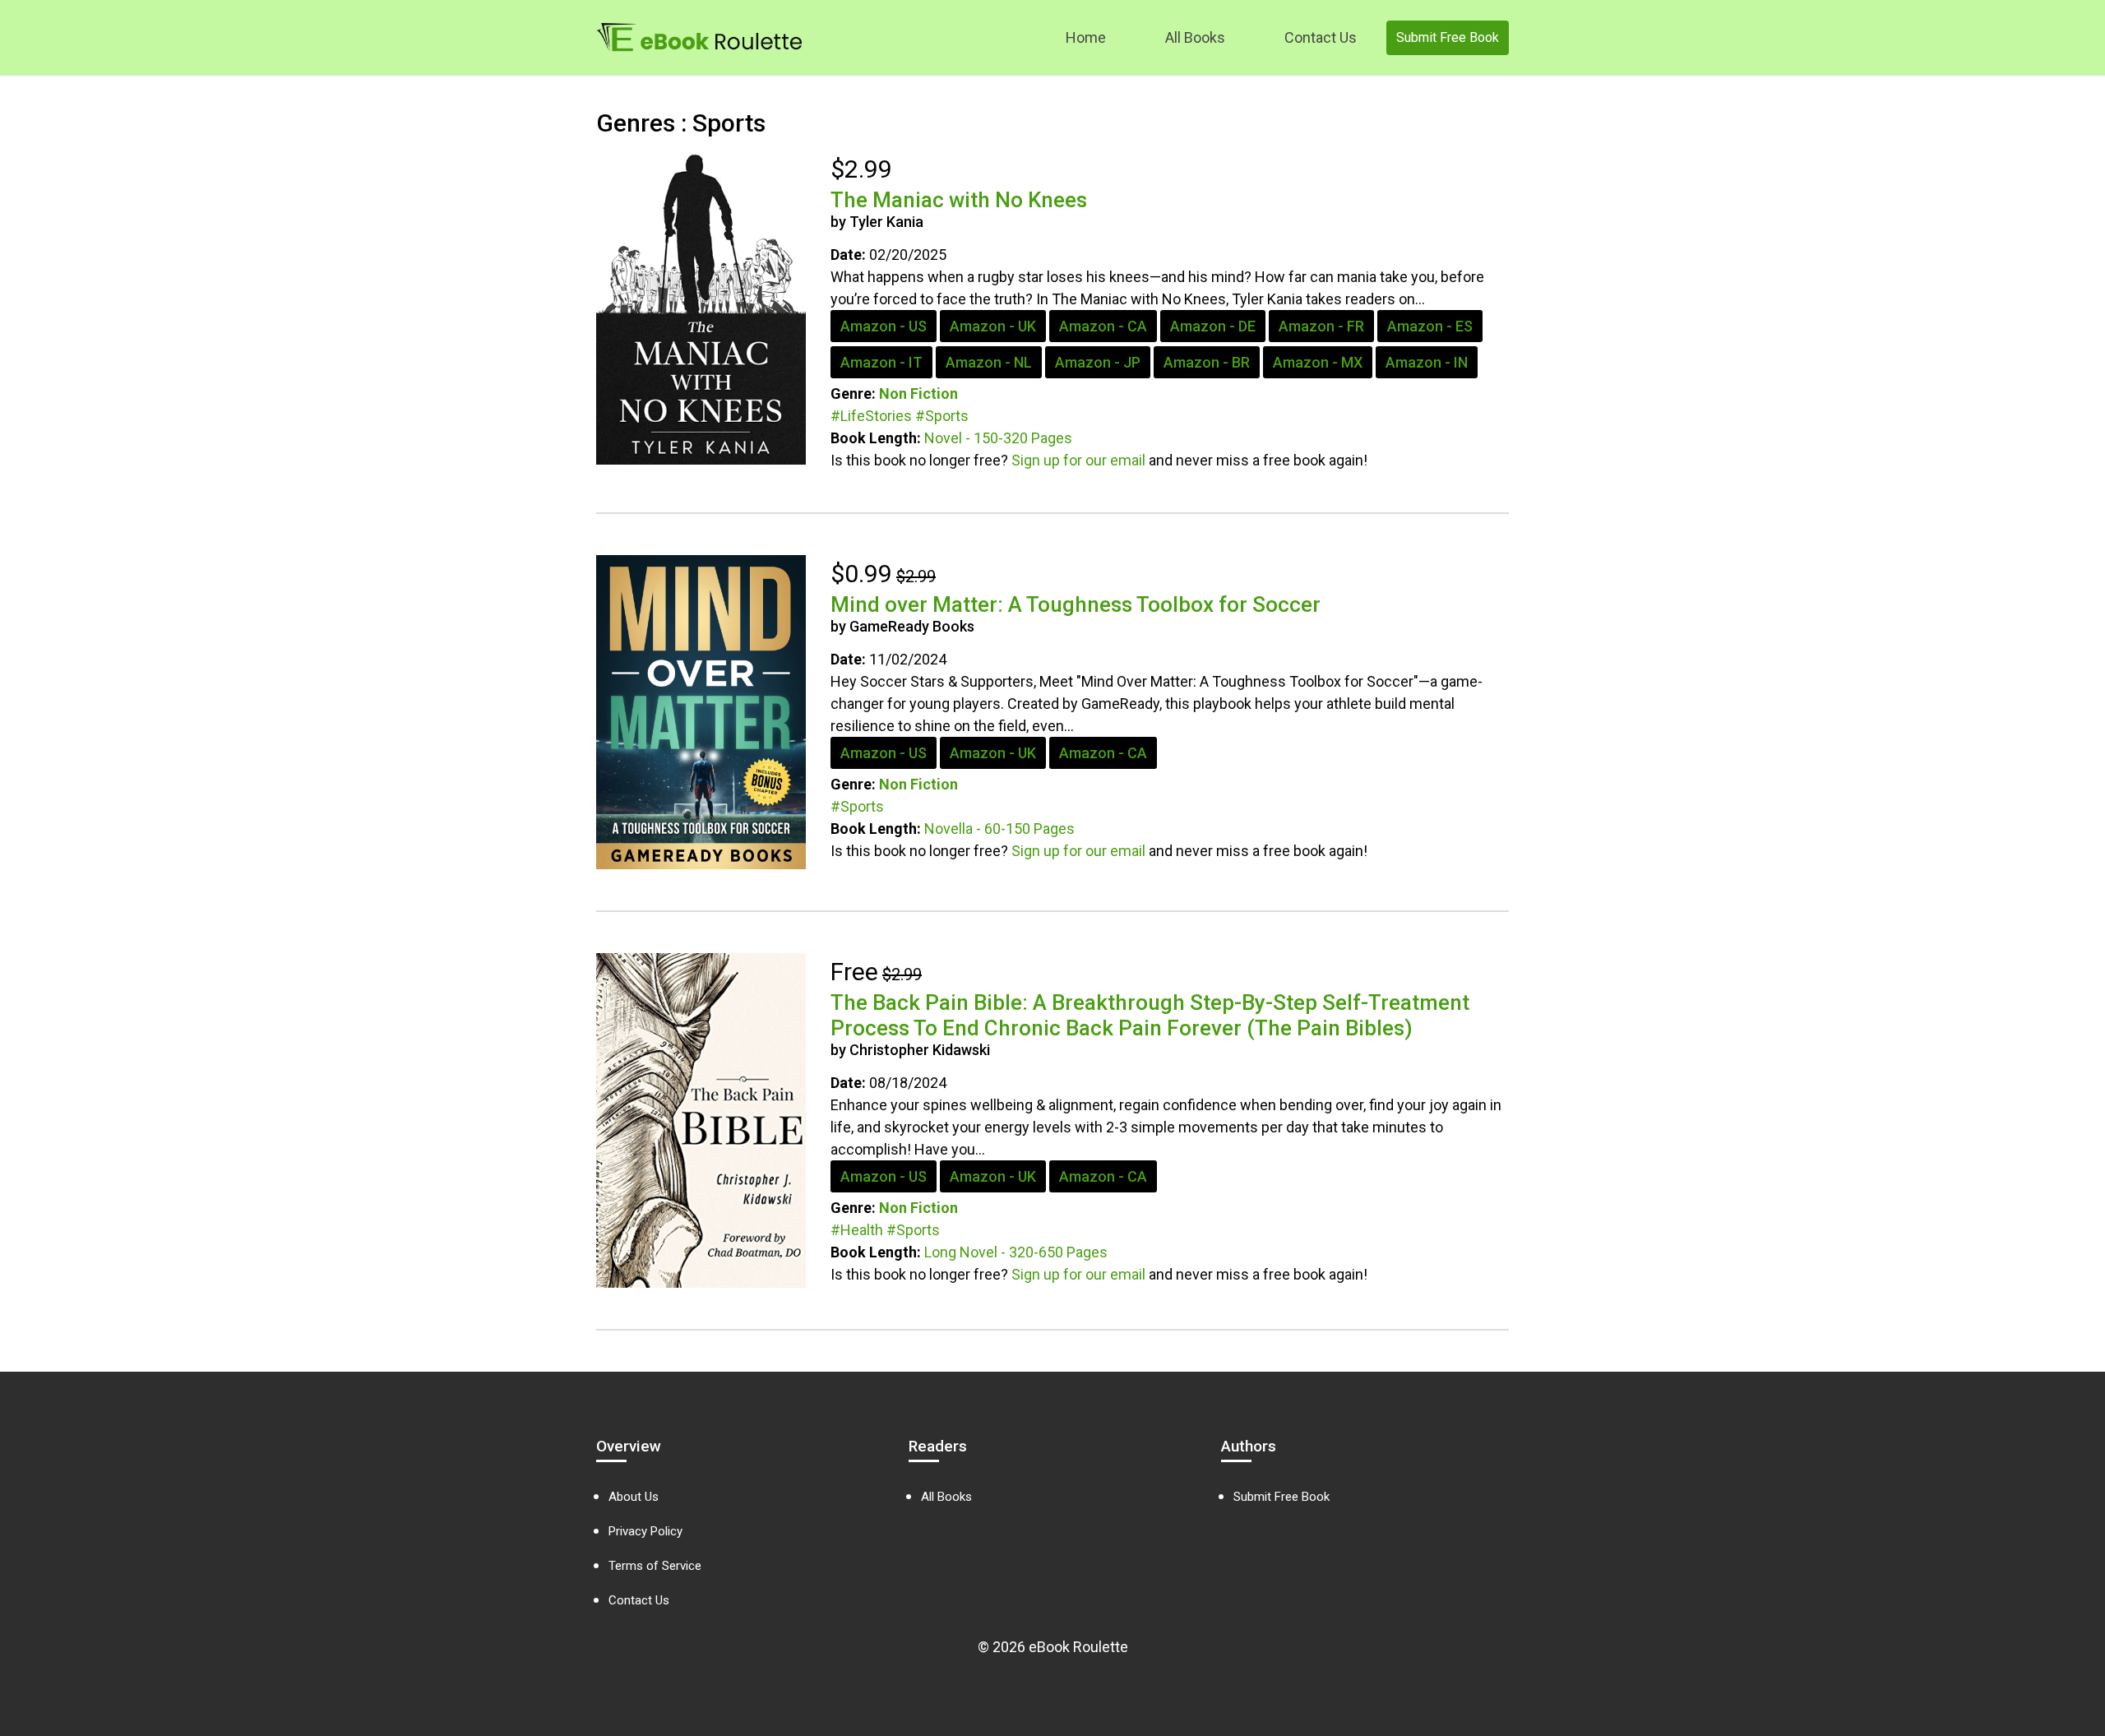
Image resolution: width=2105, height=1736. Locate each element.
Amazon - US (884, 326)
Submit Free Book (1448, 37)
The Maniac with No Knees (959, 200)
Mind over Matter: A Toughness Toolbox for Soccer (1076, 604)
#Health (857, 1230)
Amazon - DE (1213, 326)
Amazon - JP (1098, 362)
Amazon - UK (993, 326)
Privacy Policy (645, 1531)
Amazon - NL (989, 362)
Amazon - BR (1207, 362)
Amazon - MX (1318, 362)
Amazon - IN (1427, 362)
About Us (634, 1497)
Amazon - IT (881, 362)
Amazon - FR (1321, 326)
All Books (1195, 37)
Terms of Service (655, 1566)
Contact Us (1321, 37)
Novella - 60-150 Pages (999, 829)
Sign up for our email (1078, 460)
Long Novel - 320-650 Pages (1016, 1252)
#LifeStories (871, 416)
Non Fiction (918, 393)
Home (1086, 37)
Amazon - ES (1430, 326)
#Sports (942, 416)
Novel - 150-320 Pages (998, 438)
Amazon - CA (1103, 326)
